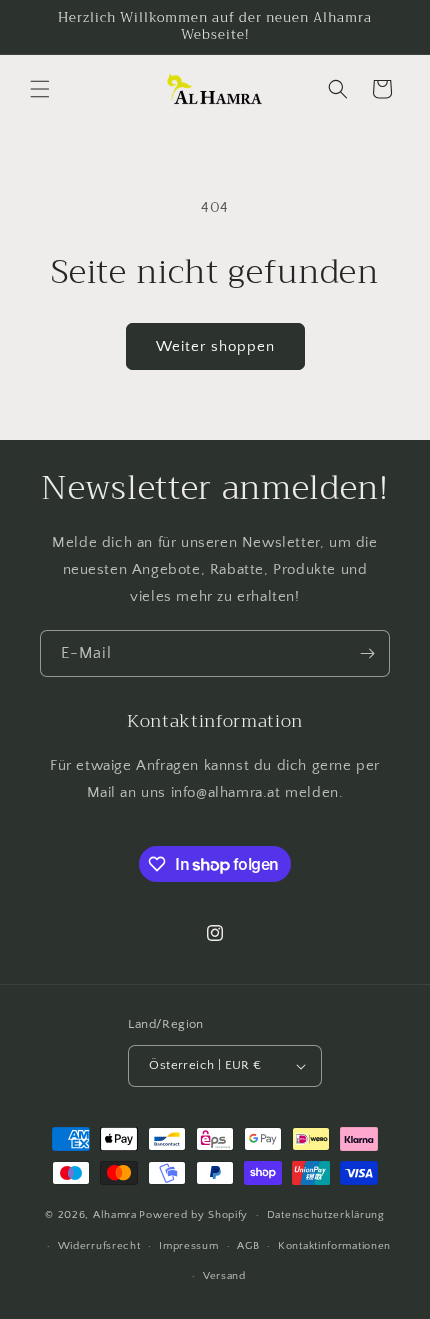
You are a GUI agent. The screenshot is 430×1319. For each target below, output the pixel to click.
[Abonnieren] (367, 653)
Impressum (188, 1246)
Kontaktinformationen (334, 1246)
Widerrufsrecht (99, 1246)
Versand (224, 1276)
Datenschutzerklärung (326, 1215)
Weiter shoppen (215, 346)
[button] (40, 89)
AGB (248, 1246)
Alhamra (115, 1215)
